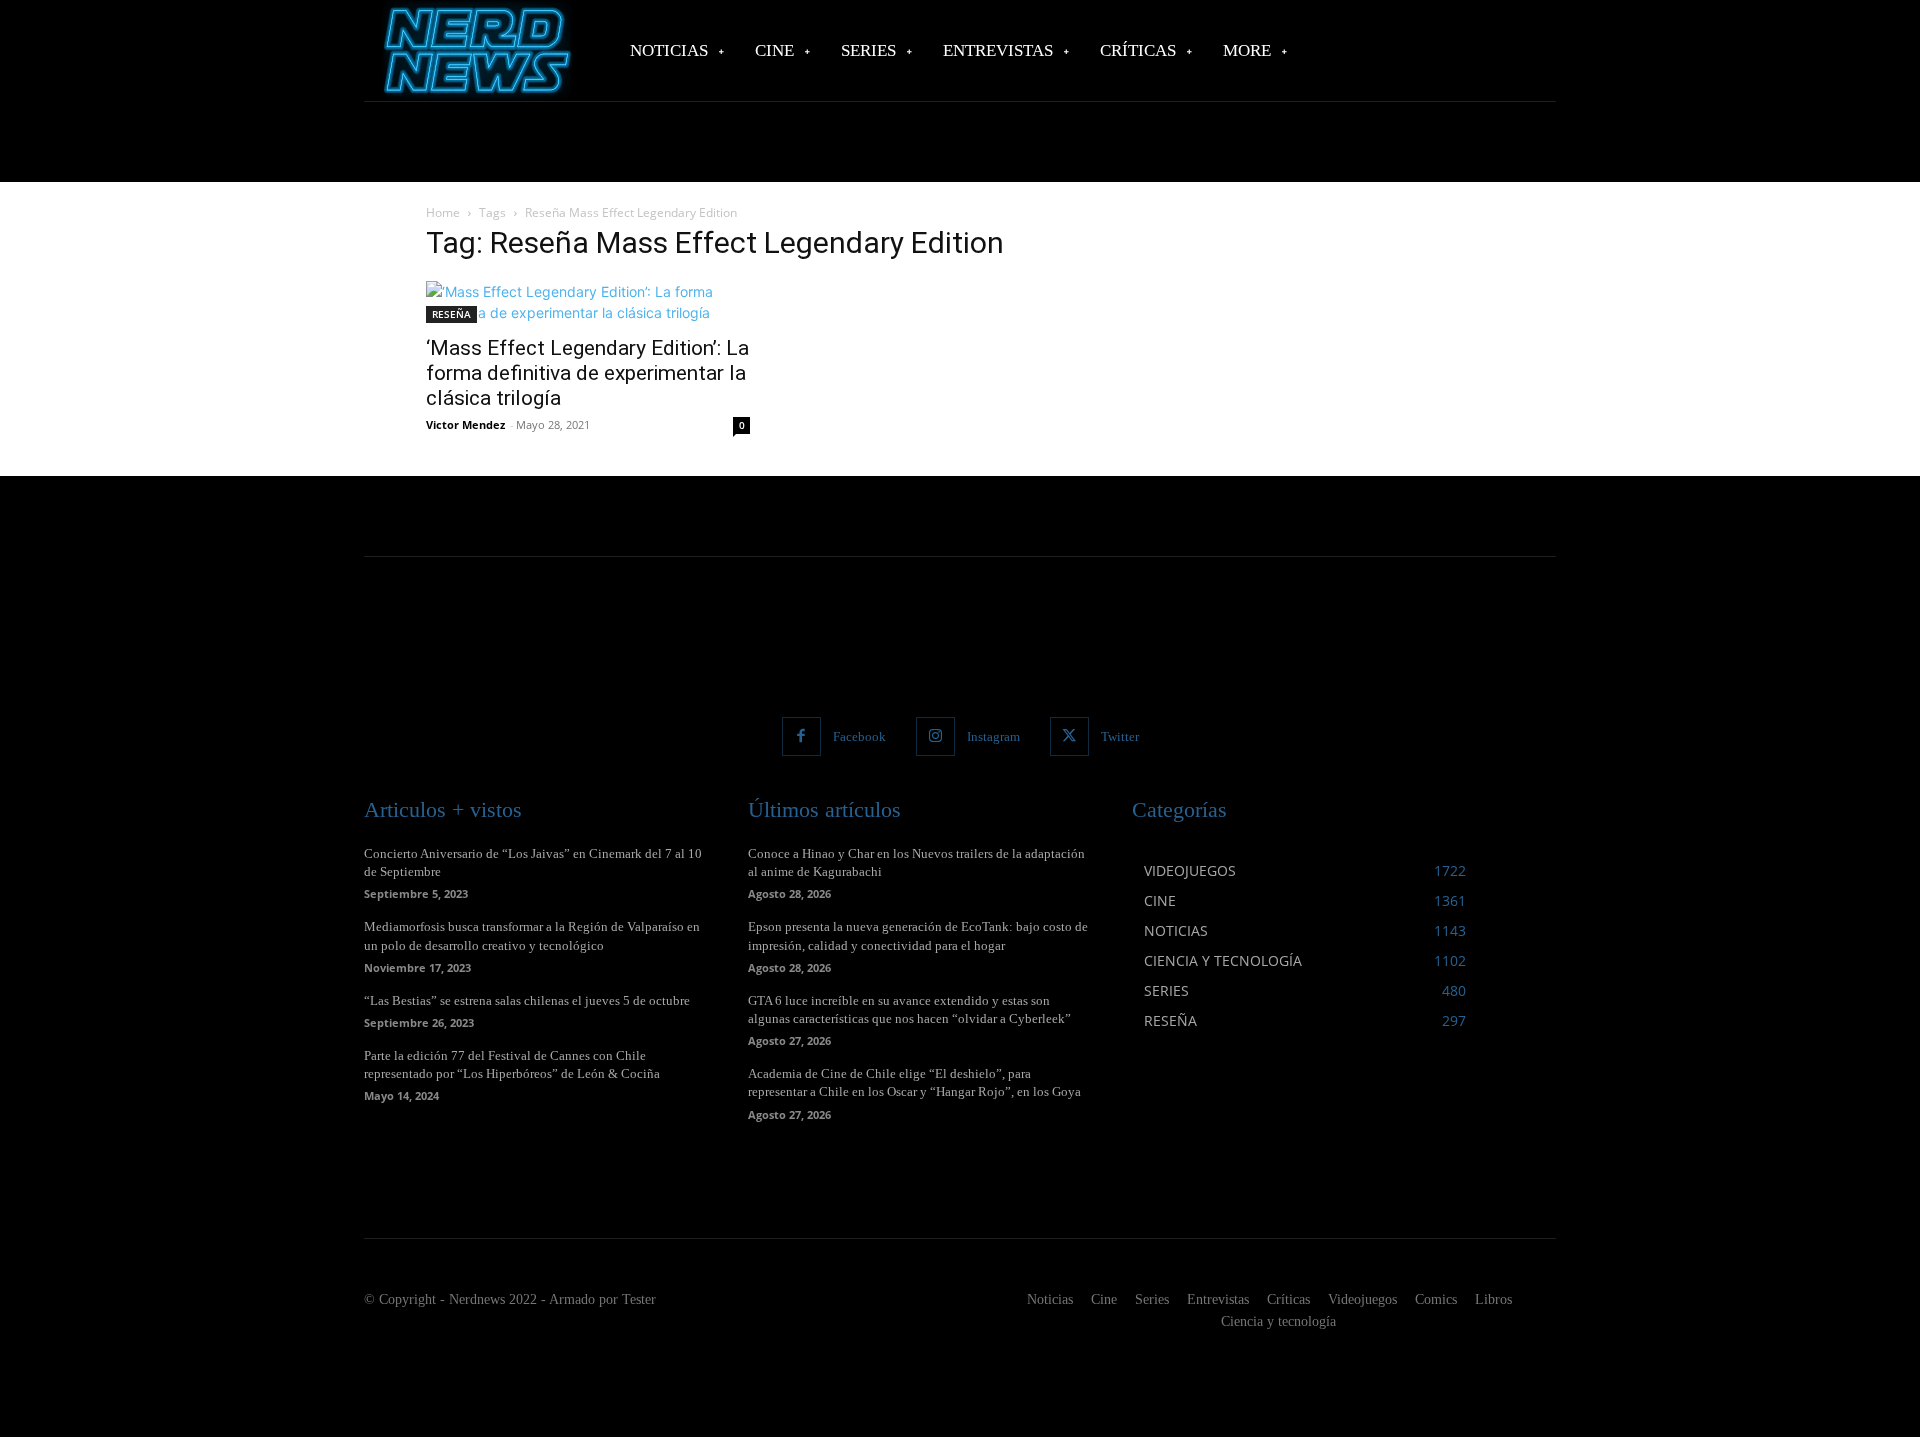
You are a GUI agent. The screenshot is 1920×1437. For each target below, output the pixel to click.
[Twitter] (1069, 736)
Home (443, 212)
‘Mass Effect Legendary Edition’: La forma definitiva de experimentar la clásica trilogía (587, 373)
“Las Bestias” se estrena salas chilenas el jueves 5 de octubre (527, 1000)
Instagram (993, 736)
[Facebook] (801, 736)
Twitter (1120, 736)
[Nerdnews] (475, 50)
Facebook (859, 736)
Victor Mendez (465, 424)
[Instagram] (935, 736)
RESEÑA (451, 314)
